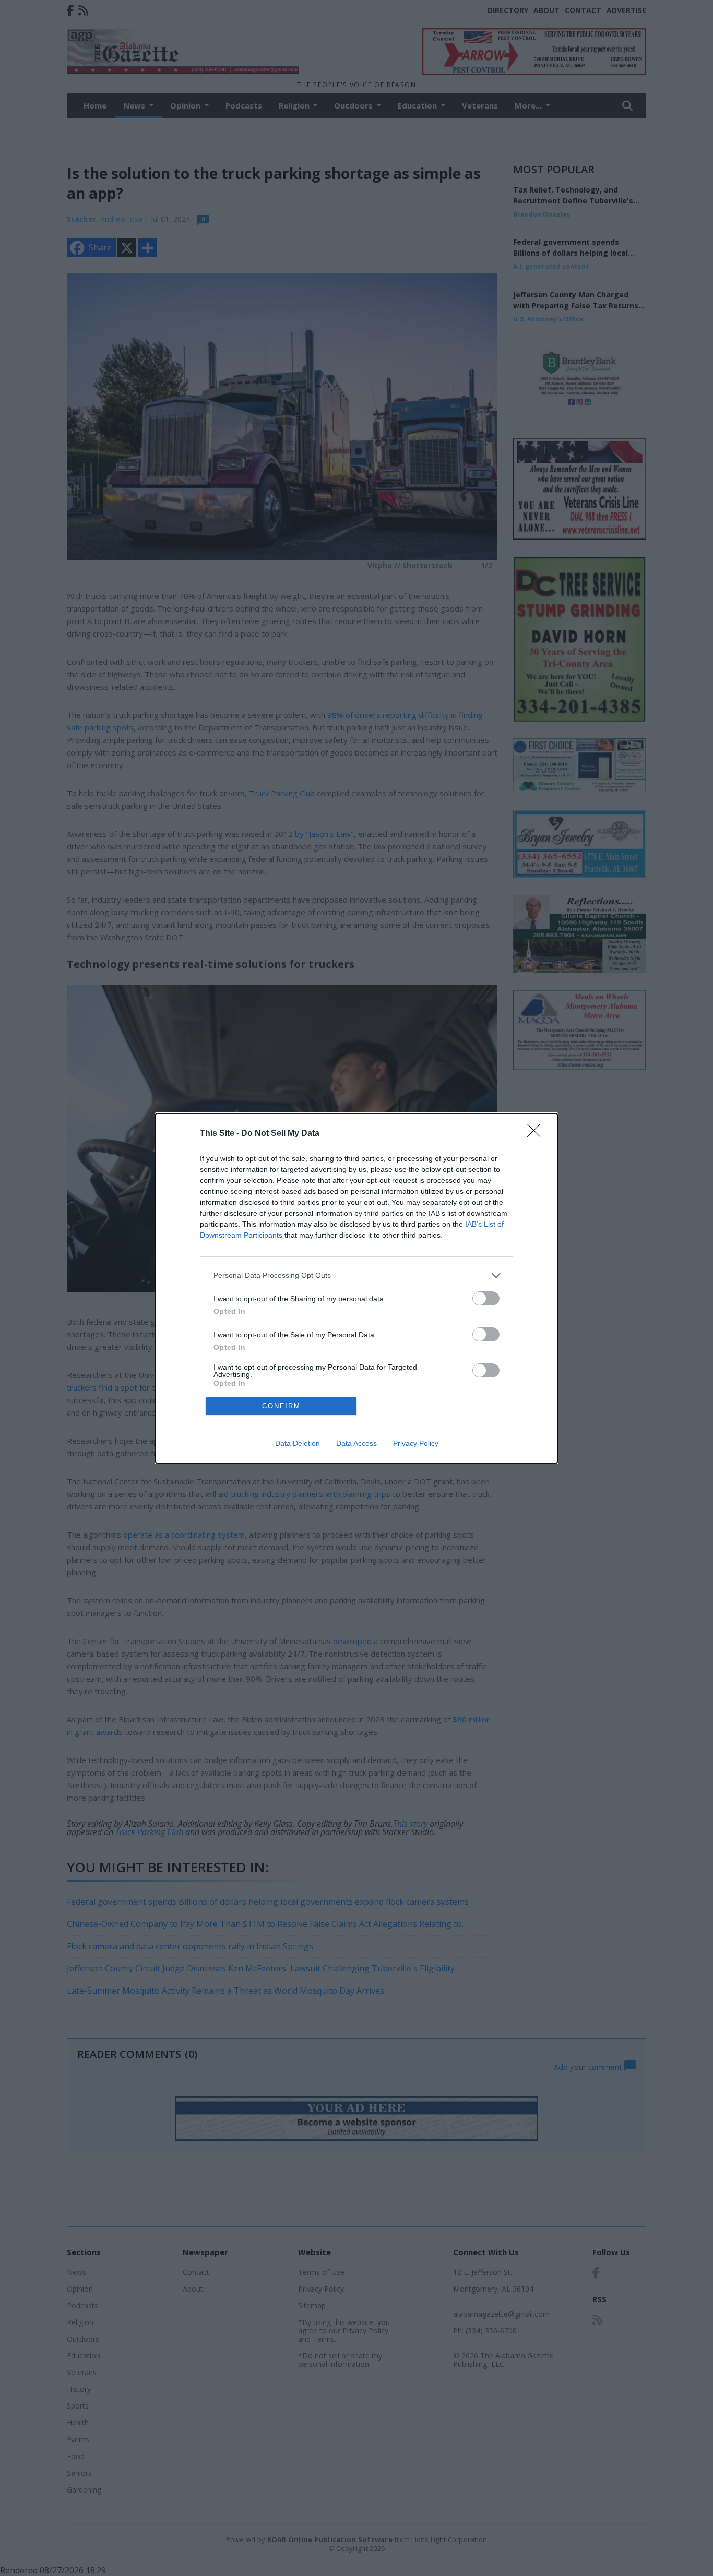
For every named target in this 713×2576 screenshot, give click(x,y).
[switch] (486, 1298)
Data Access (356, 1443)
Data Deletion (298, 1443)
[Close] (537, 1134)
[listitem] (356, 1275)
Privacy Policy (416, 1443)
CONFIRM (281, 1406)
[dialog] (356, 1288)
